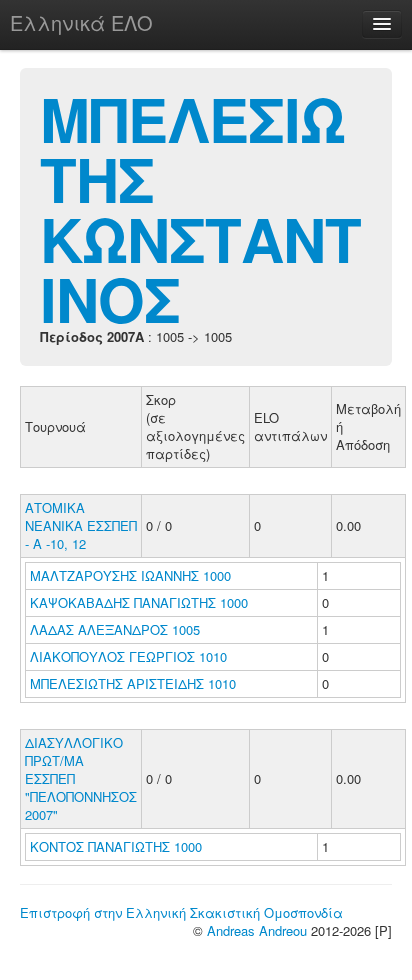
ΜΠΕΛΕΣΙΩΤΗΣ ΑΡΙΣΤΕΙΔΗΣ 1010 (133, 683)
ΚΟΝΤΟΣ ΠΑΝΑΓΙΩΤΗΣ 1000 (116, 846)
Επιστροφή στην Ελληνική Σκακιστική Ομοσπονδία (181, 912)
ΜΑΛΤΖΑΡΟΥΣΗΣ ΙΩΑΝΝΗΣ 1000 (130, 575)
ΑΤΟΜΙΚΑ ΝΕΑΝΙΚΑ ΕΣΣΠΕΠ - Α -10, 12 (81, 525)
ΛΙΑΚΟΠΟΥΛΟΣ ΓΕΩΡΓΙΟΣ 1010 (128, 656)
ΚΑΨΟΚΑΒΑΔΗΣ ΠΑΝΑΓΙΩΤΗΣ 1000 (139, 602)
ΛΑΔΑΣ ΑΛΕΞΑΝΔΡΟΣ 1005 (115, 629)
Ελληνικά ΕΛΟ (81, 22)
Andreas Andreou (257, 930)
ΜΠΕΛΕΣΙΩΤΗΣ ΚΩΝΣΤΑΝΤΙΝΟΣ (200, 208)
